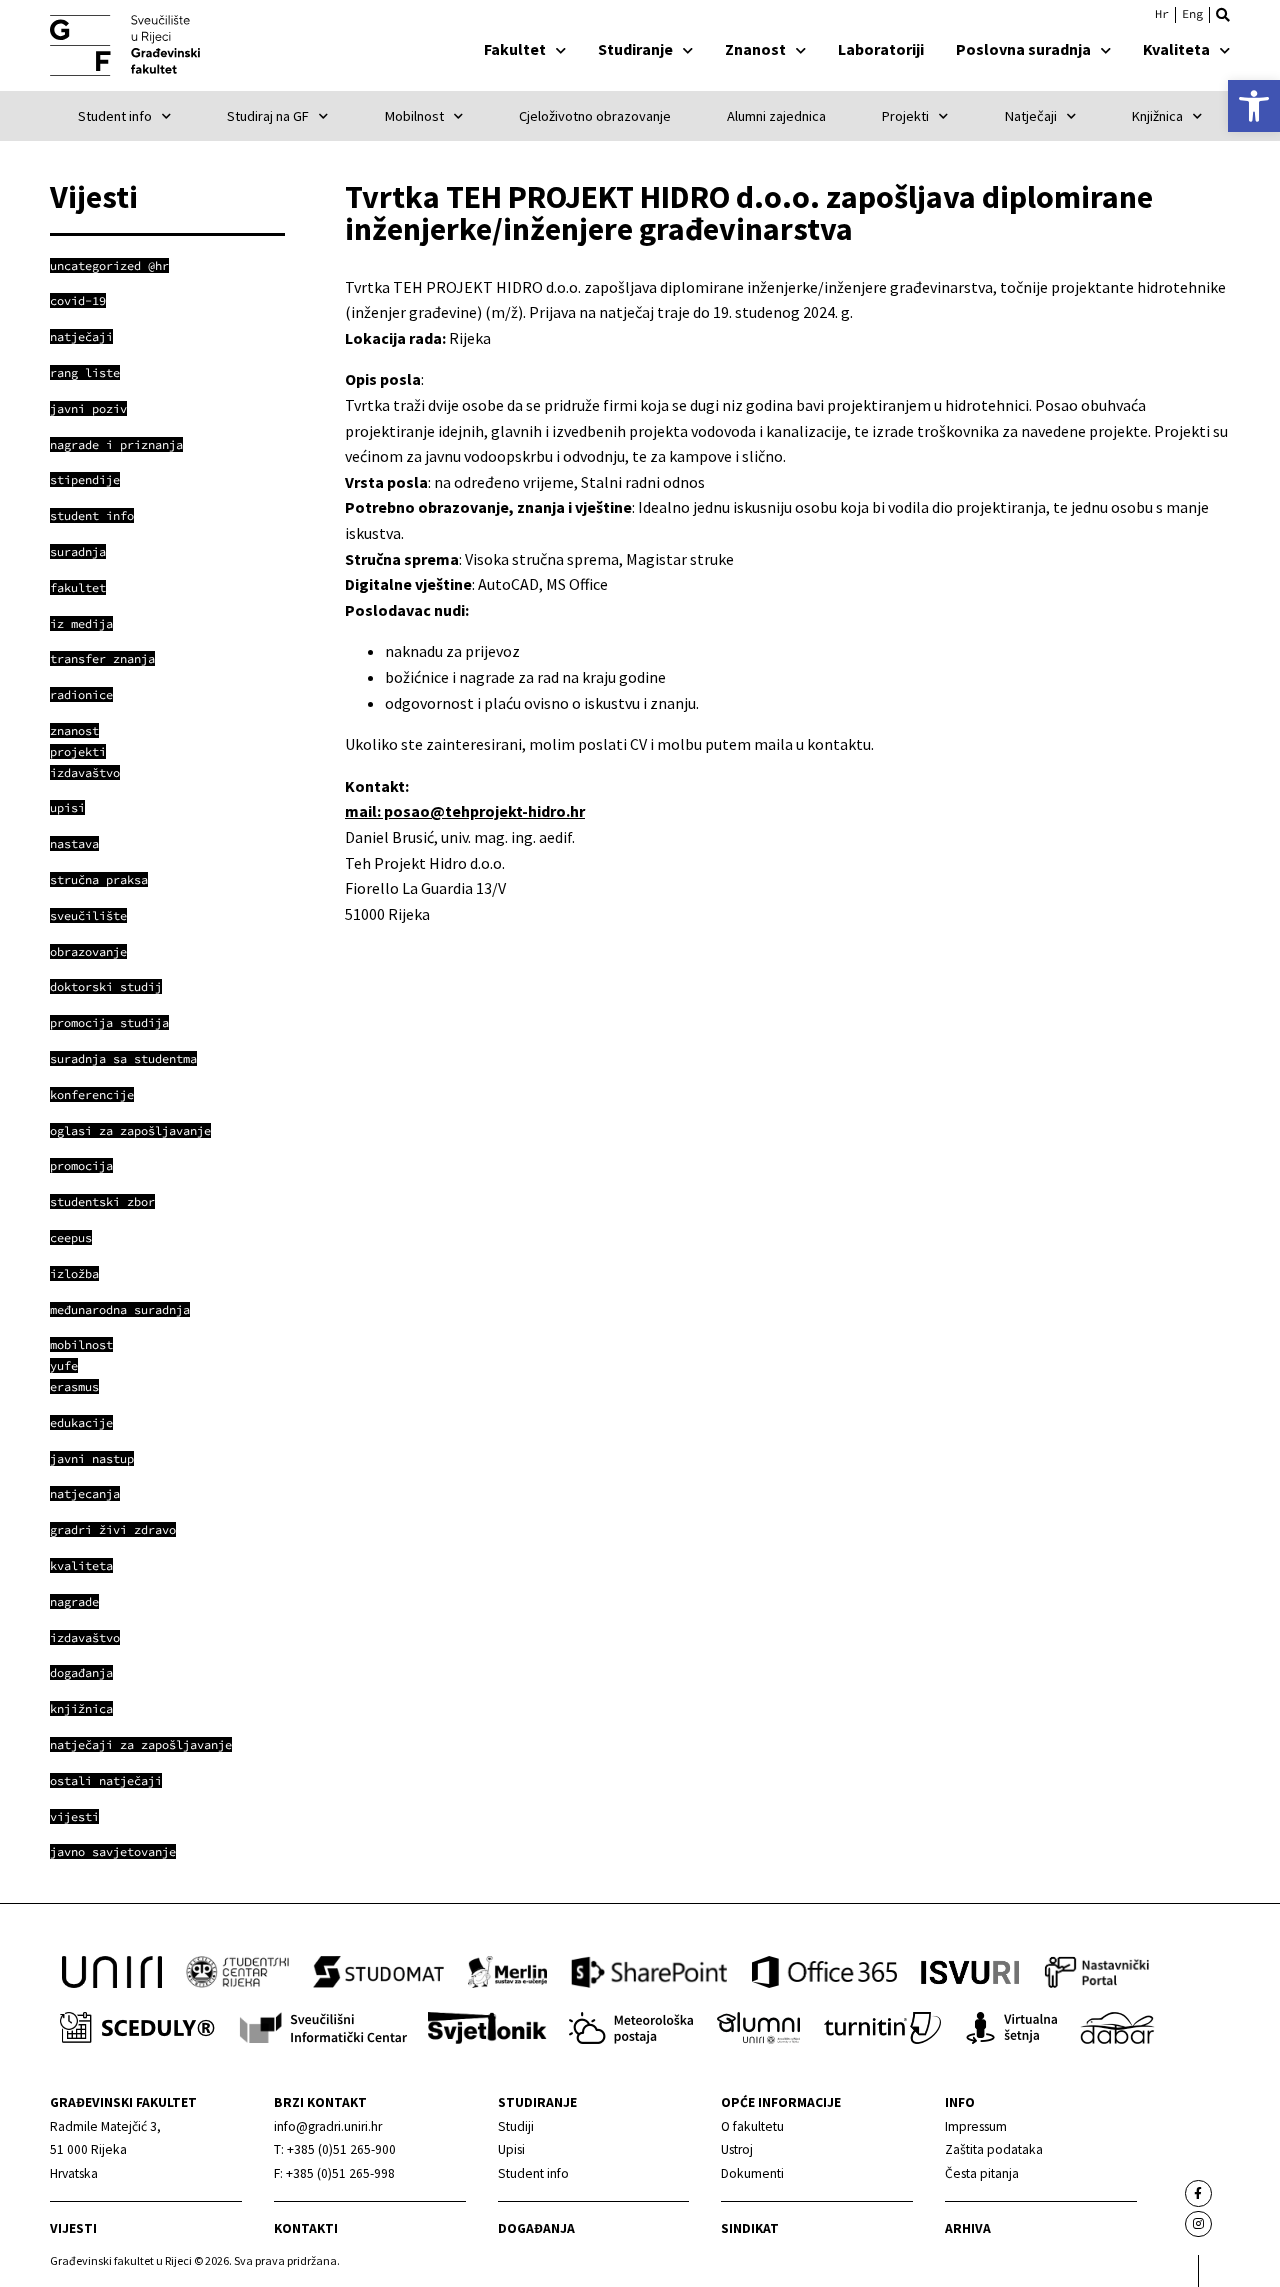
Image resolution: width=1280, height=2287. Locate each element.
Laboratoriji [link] (881, 49)
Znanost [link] (755, 49)
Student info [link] (115, 116)
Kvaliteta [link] (1176, 49)
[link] (1254, 106)
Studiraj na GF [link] (268, 116)
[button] (1223, 15)
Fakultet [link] (515, 49)
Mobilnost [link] (414, 116)
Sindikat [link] (750, 2228)
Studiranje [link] (635, 49)
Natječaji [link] (1031, 116)
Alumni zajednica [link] (776, 116)
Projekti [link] (905, 116)
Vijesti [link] (73, 2228)
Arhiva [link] (968, 2228)
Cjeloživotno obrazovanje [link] (595, 116)
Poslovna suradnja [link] (1023, 49)
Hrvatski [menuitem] (1162, 14)
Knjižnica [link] (1157, 116)
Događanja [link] (536, 2228)
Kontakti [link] (306, 2228)
